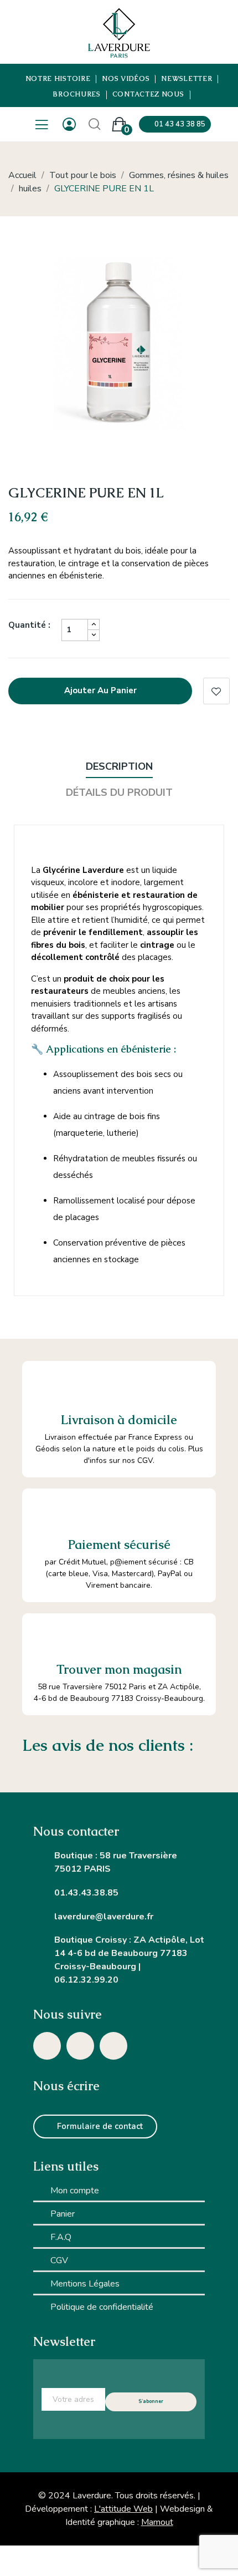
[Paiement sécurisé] (45, 1511)
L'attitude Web (123, 2509)
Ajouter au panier (100, 690)
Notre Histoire (58, 79)
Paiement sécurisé (119, 1545)
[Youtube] (113, 2046)
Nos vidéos (126, 79)
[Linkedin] (80, 2046)
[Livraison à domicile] (46, 1385)
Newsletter (187, 79)
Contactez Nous (148, 95)
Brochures (77, 95)
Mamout (157, 2522)
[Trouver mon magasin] (45, 1636)
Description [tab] (119, 766)
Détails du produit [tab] (119, 792)
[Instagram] (47, 2046)
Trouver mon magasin (119, 1670)
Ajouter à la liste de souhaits (216, 691)
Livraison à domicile (119, 1420)
